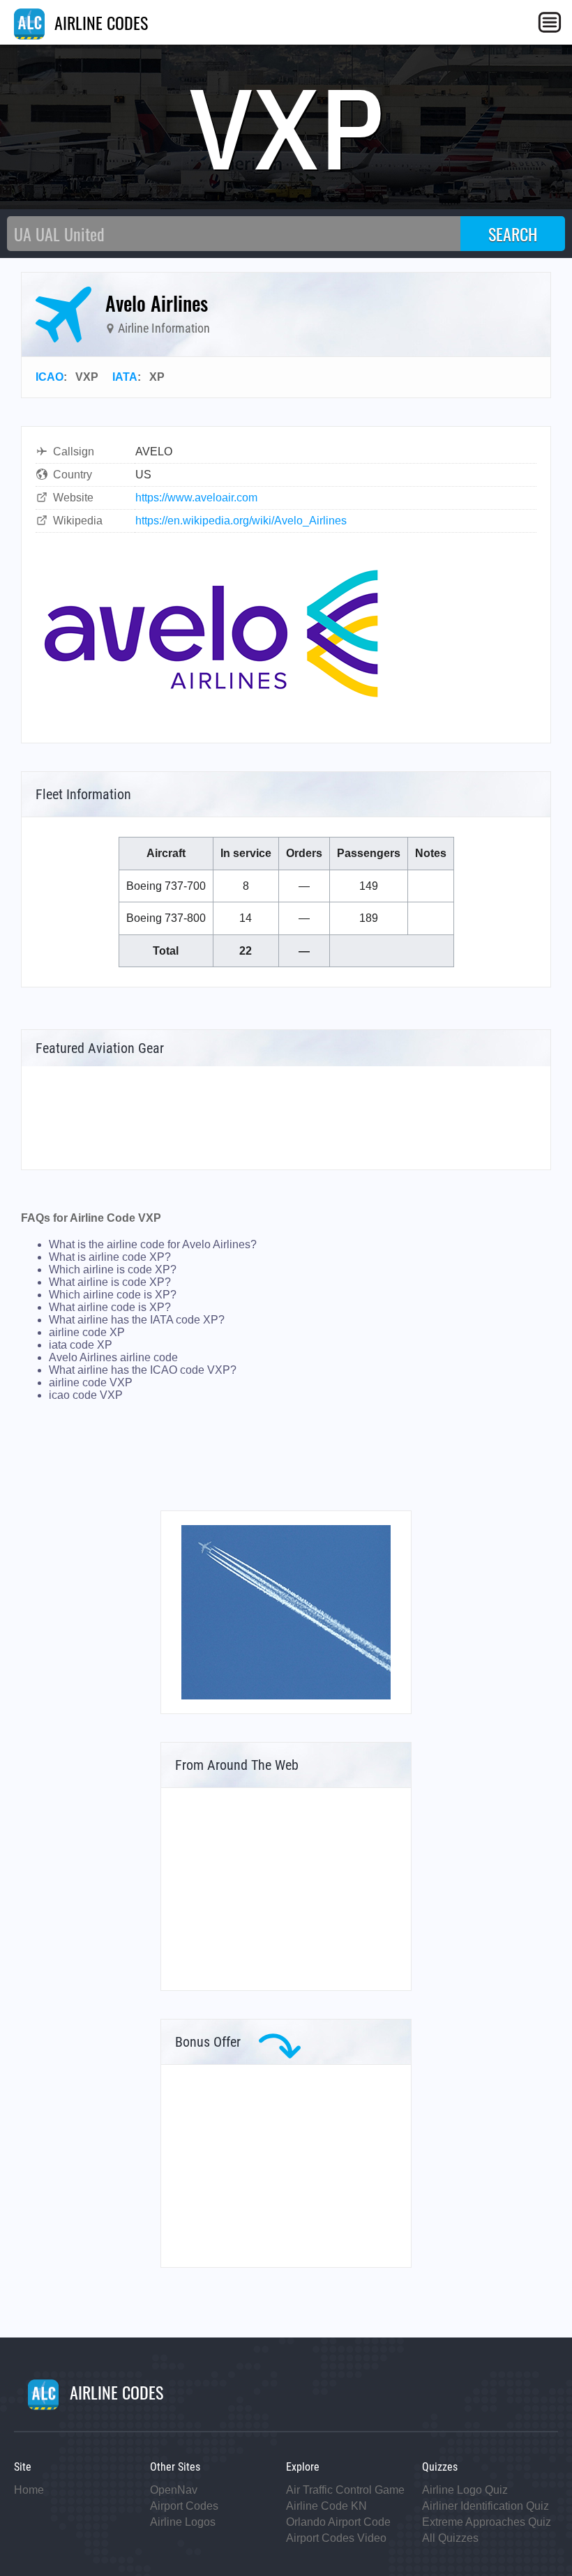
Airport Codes (184, 2506)
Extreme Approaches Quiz (487, 2522)
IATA (125, 377)
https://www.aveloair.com (196, 498)
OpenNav (174, 2490)
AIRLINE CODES (99, 22)
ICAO (50, 377)
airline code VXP (91, 1382)
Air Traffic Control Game (345, 2490)
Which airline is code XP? (113, 1270)
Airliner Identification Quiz (486, 2506)
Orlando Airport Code (338, 2522)
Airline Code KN (326, 2506)
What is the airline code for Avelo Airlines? (153, 1244)
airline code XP (87, 1332)
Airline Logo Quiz (465, 2490)
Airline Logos (183, 2522)
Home (29, 2490)
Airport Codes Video (336, 2538)
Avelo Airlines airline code (113, 1357)
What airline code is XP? (110, 1307)
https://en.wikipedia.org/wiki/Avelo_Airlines (241, 521)
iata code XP (81, 1345)
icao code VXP (86, 1395)
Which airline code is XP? (113, 1295)
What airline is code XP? (110, 1282)
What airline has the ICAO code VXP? (143, 1370)
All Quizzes (450, 2538)
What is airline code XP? (110, 1257)
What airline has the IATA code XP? (137, 1320)
